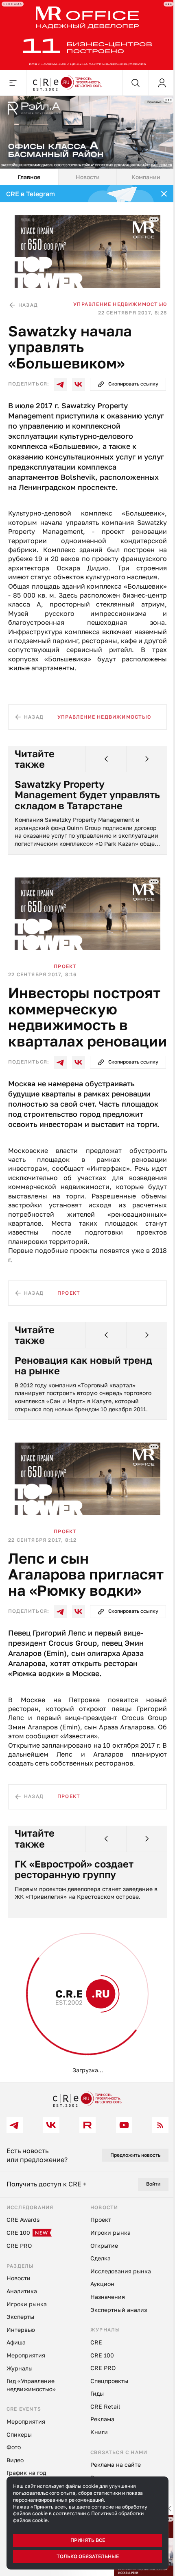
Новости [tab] (88, 177)
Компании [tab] (146, 177)
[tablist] (87, 177)
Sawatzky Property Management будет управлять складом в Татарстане (87, 795)
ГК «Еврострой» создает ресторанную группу (74, 1869)
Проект (65, 966)
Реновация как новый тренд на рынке (83, 1366)
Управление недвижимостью (120, 304)
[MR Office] (87, 35)
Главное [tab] (29, 177)
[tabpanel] (87, 1134)
